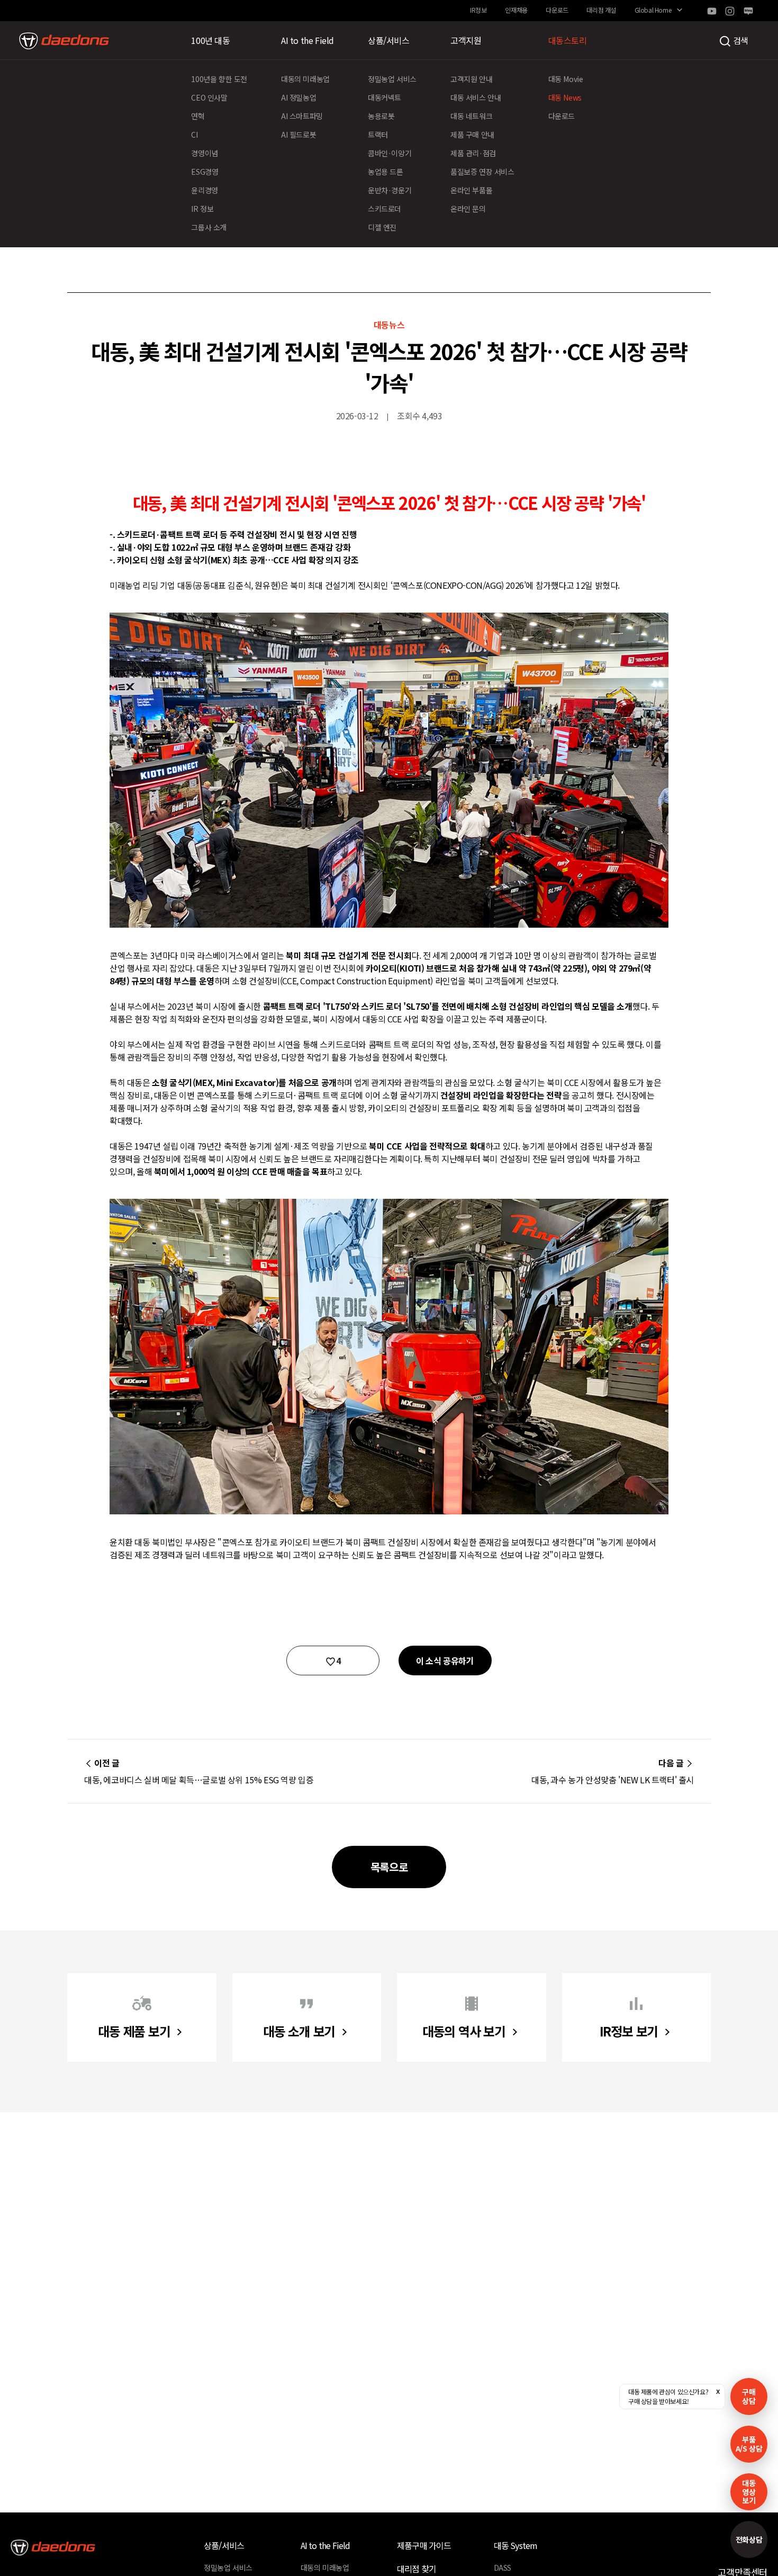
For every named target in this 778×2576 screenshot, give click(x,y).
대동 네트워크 (471, 116)
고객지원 (466, 40)
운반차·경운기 (390, 190)
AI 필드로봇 (298, 134)
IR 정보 (202, 209)
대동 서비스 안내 (476, 97)
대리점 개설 (601, 10)
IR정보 (478, 10)
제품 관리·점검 (473, 153)
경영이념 (204, 153)
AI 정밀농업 (298, 97)
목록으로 (389, 1867)
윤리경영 (204, 190)
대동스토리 (568, 40)
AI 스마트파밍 (302, 116)
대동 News (565, 97)
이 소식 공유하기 (445, 1661)
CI (194, 134)
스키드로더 (385, 209)
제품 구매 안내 (472, 134)
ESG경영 (205, 172)
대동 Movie (566, 79)
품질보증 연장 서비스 (482, 172)
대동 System (516, 2545)
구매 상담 (749, 2396)
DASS (503, 2568)
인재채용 (516, 10)
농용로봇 (381, 116)
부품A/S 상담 (749, 2444)
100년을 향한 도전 (219, 79)
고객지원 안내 (471, 79)
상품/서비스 (389, 40)
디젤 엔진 (382, 227)
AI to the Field (307, 40)
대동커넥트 (385, 97)
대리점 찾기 (417, 2569)
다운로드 (557, 10)
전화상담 (749, 2539)
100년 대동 (210, 40)
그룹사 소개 (209, 227)
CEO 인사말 (209, 97)
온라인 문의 (468, 209)
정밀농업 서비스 (392, 79)
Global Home (653, 10)
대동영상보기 (749, 2492)
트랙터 (378, 134)
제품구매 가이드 (424, 2545)
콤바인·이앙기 (390, 153)
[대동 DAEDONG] (64, 41)
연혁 (198, 116)
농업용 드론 (386, 172)
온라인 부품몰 (471, 190)
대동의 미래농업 (305, 79)
